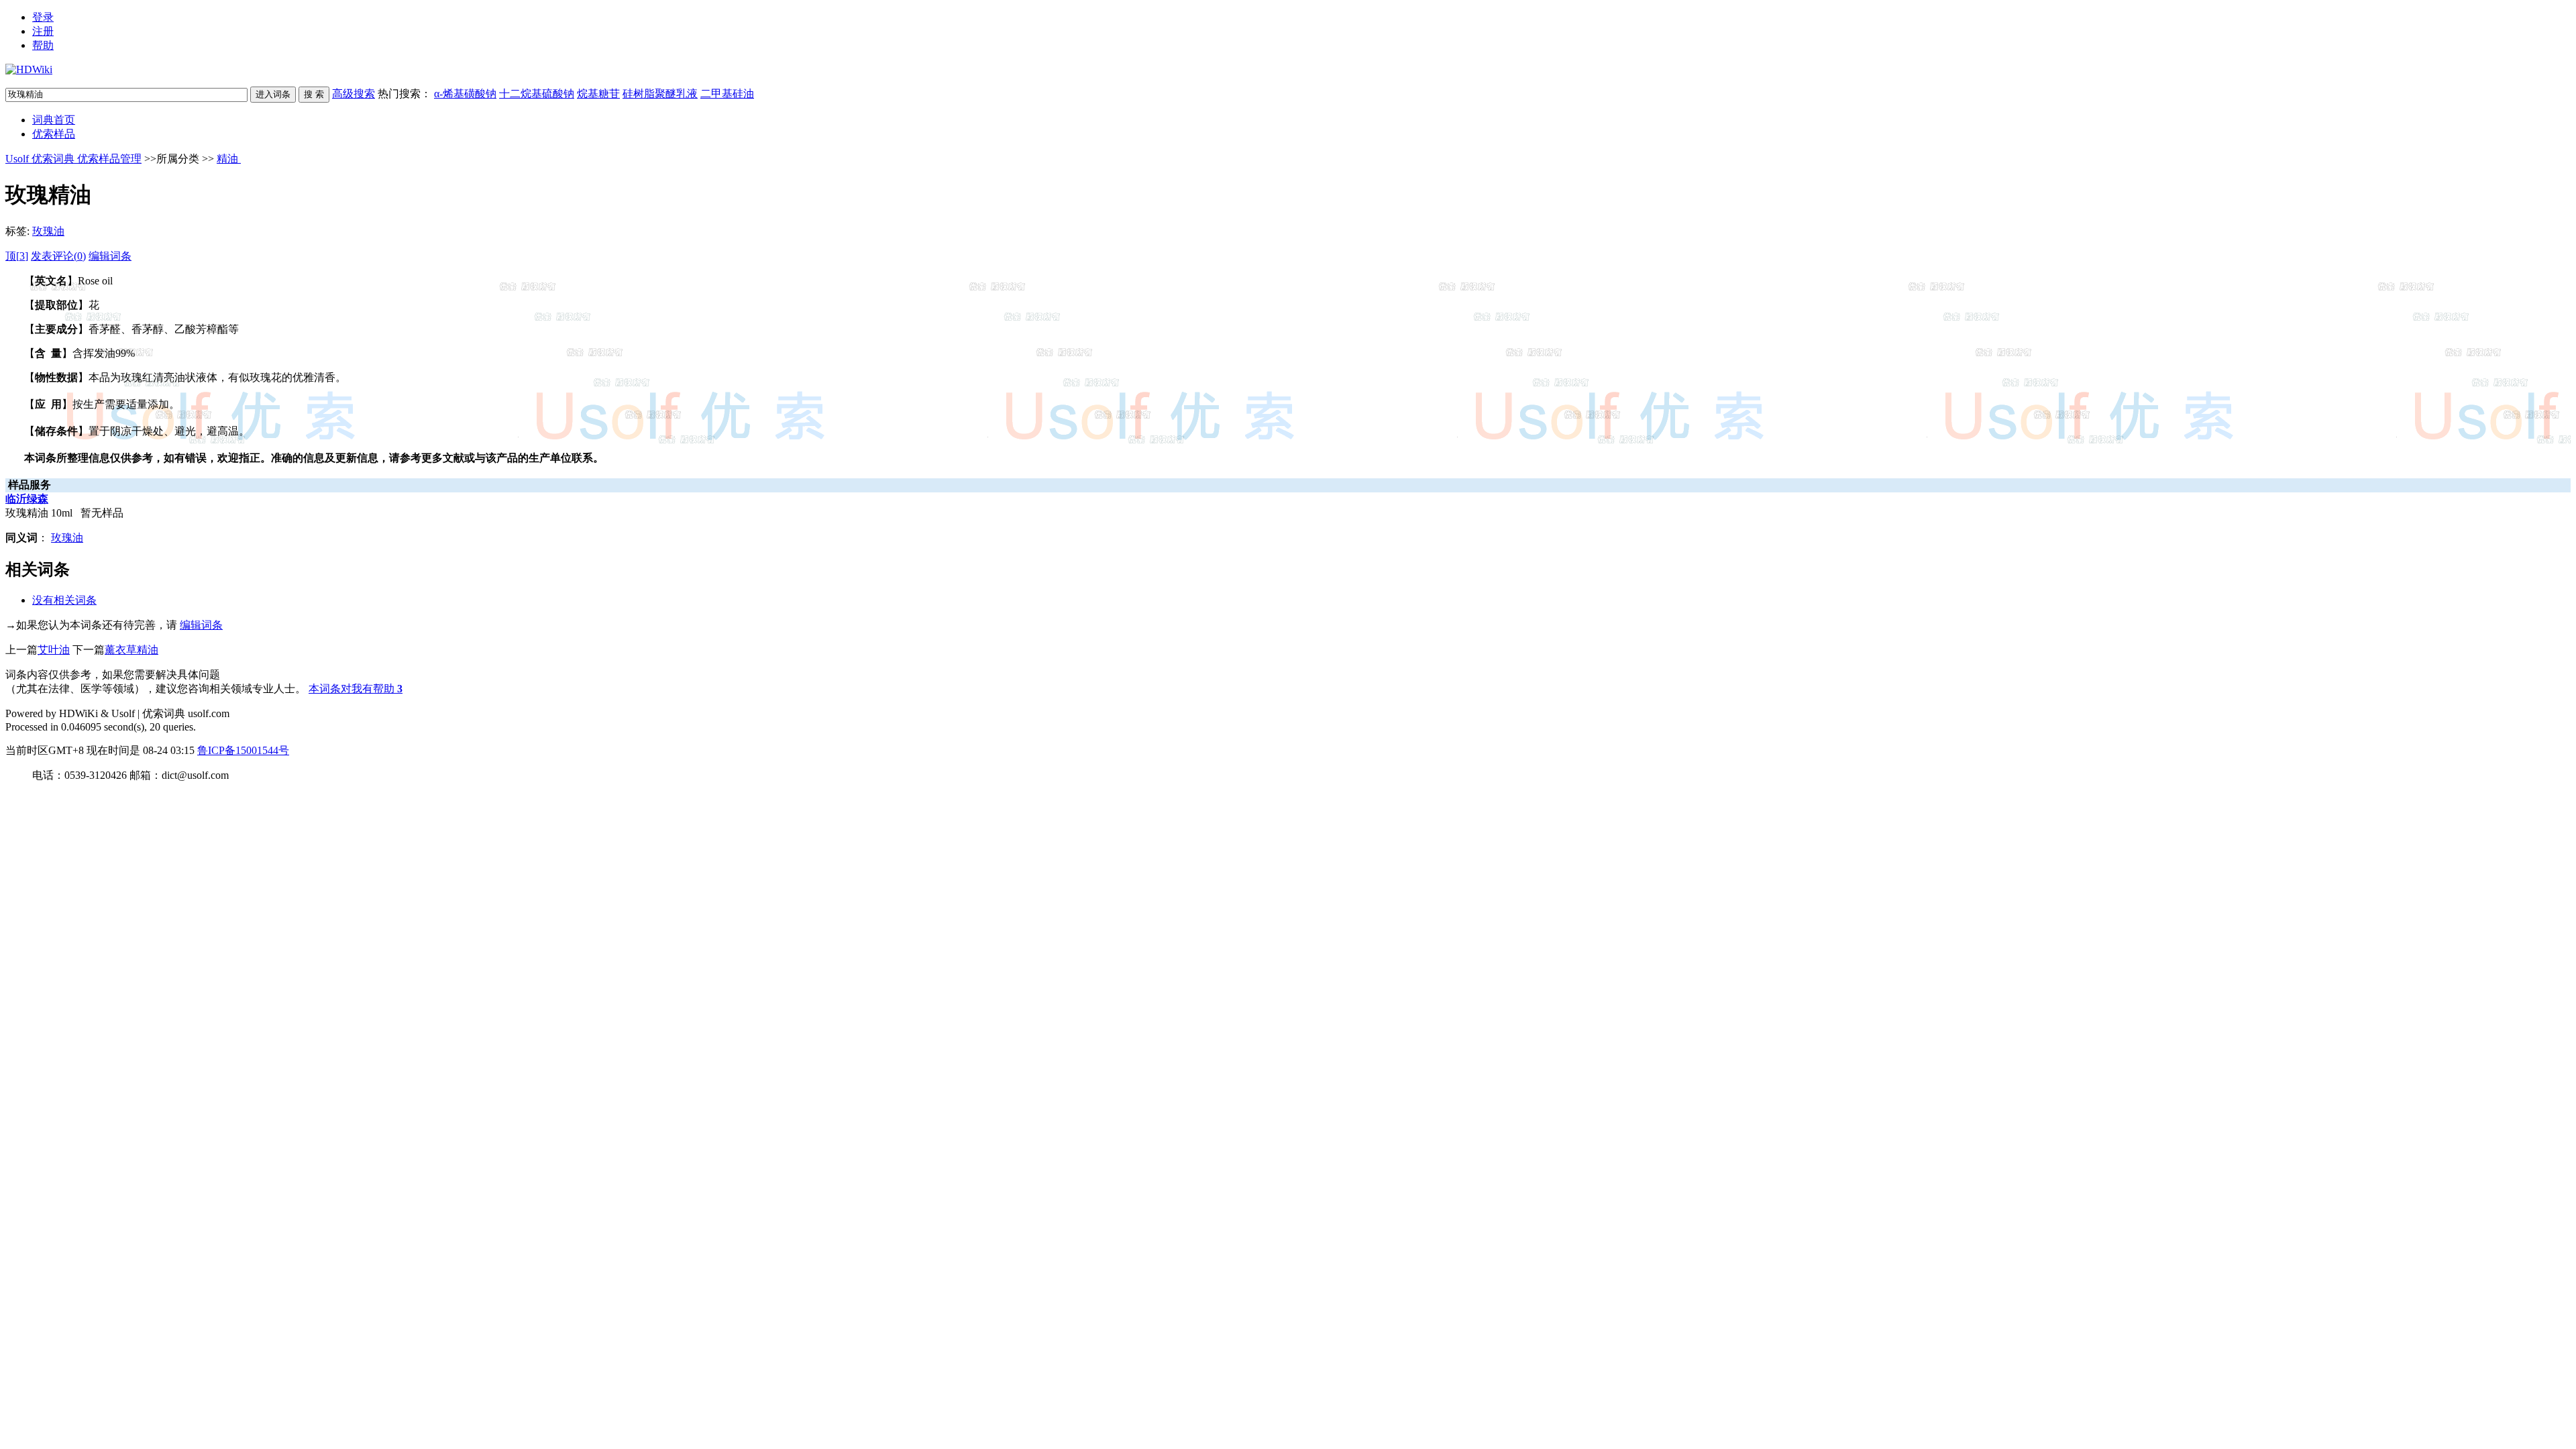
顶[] (17, 256)
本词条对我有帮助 (352, 689)
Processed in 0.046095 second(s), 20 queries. (101, 727)
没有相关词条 (64, 600)
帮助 (43, 45)
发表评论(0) (58, 256)
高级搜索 (354, 94)
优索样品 (54, 134)
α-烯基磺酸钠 (465, 94)
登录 (43, 17)
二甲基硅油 (727, 94)
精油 (229, 159)
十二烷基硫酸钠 (537, 94)
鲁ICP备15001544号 (243, 750)
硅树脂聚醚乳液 (660, 94)
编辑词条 (110, 256)
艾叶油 (54, 650)
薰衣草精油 (131, 650)
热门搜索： (566, 94)
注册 (43, 31)
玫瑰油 (48, 231)
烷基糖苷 (598, 94)
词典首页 (54, 120)
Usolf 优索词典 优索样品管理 (73, 159)
